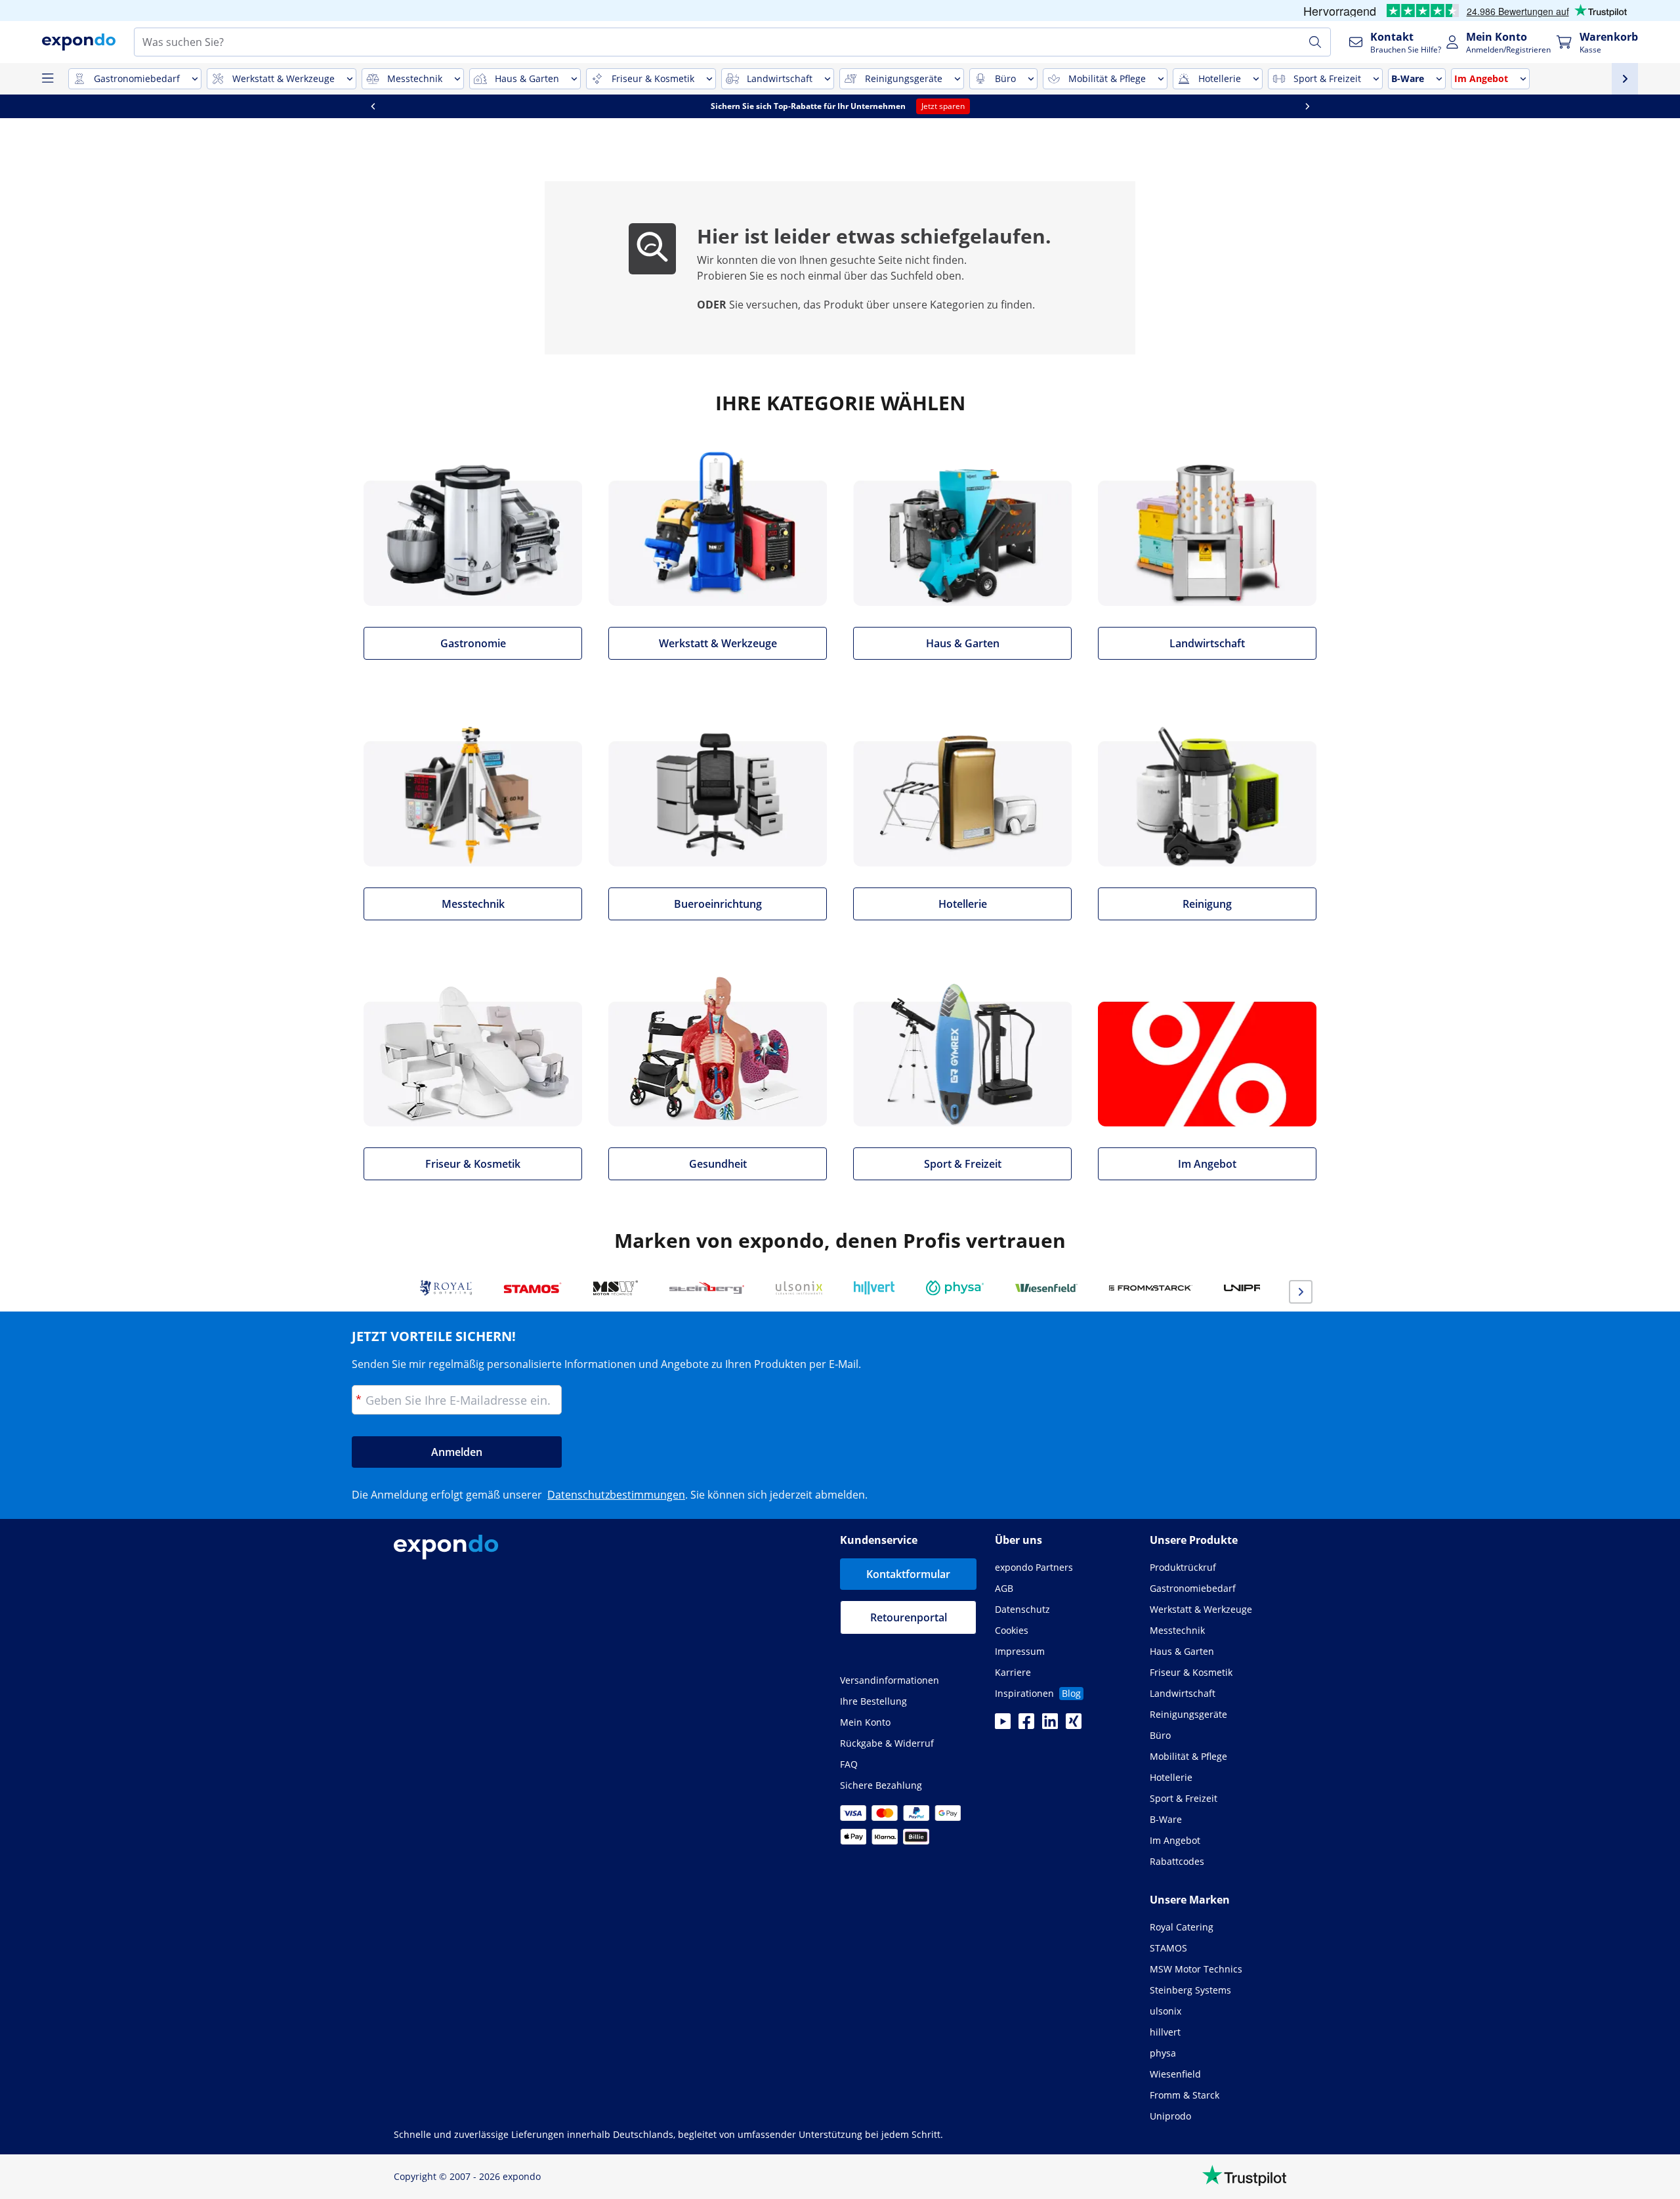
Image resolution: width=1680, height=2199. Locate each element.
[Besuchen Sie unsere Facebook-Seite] (1026, 1725)
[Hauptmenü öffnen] (47, 79)
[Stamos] (533, 1288)
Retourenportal (909, 1617)
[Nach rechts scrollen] (1307, 106)
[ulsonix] (799, 1288)
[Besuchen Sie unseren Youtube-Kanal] (1003, 1725)
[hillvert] (874, 1288)
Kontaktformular (908, 1574)
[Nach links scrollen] (373, 106)
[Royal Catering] (446, 1288)
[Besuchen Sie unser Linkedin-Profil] (1050, 1725)
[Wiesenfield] (1046, 1288)
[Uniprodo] (1259, 1288)
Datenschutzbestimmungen (616, 1495)
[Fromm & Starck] (1151, 1288)
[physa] (955, 1288)
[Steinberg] (707, 1288)
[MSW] (616, 1288)
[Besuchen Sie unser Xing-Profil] (1074, 1725)
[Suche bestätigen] (1315, 42)
